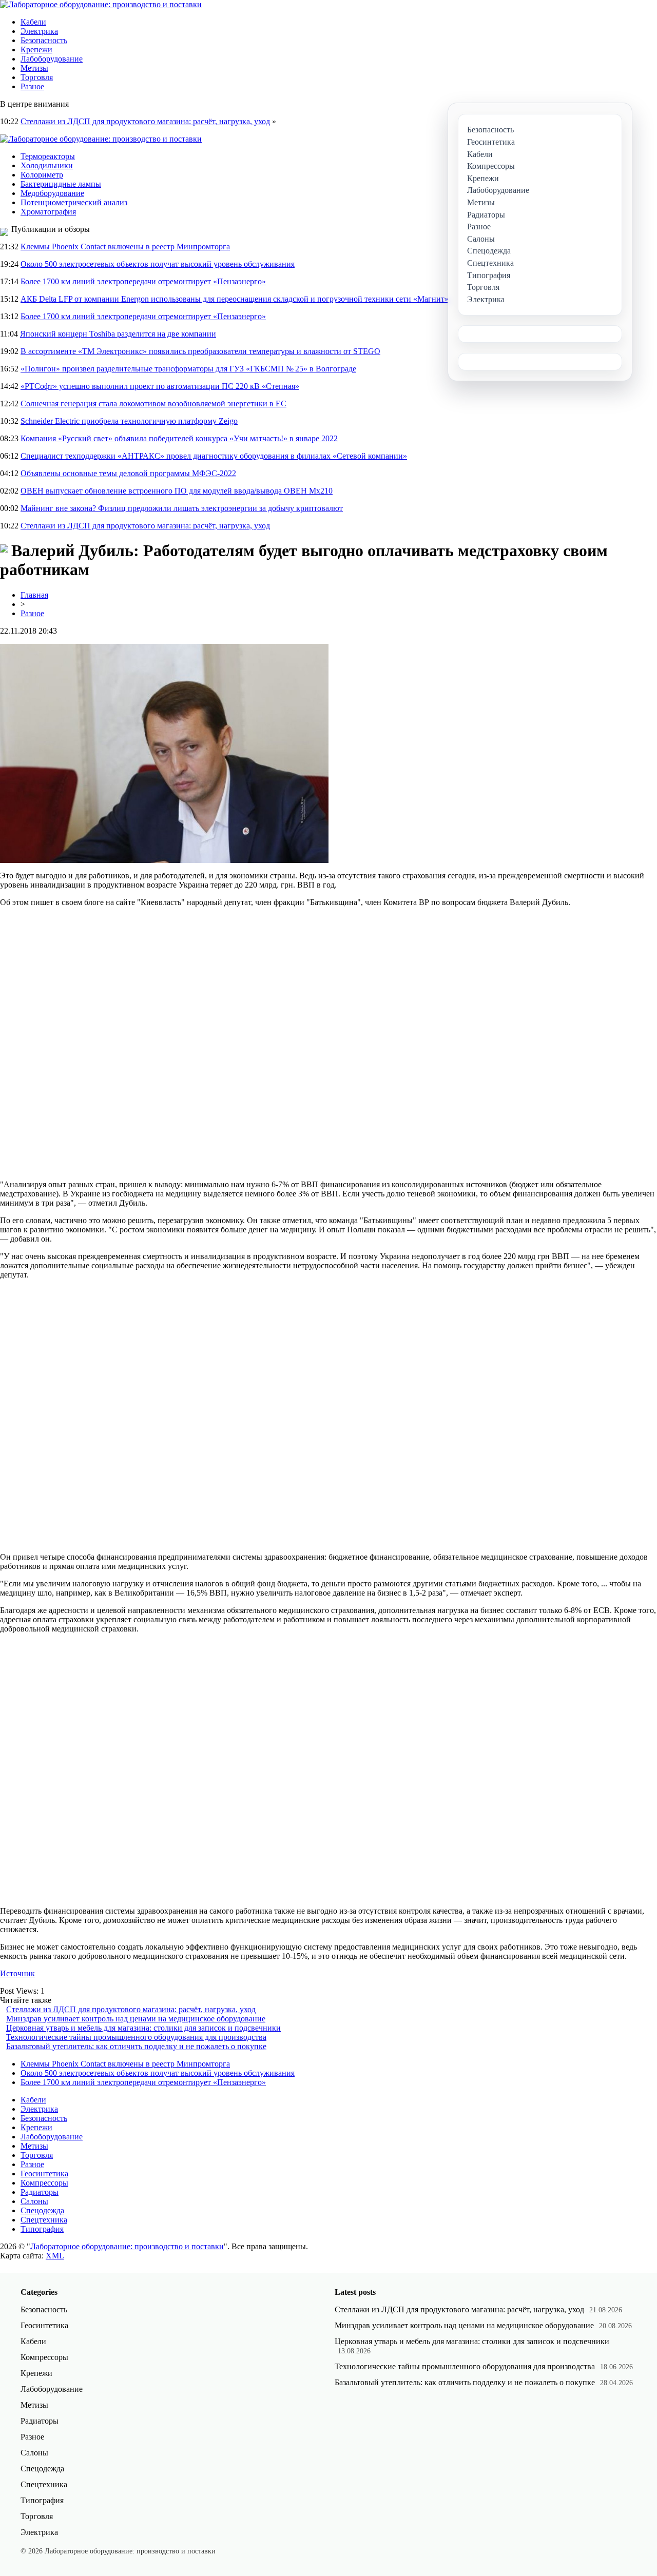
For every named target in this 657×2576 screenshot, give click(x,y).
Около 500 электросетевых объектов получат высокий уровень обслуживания (158, 264)
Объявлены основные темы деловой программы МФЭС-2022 (128, 473)
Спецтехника (44, 2220)
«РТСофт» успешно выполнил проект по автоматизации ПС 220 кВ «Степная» (160, 386)
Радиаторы (40, 2192)
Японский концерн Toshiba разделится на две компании (118, 334)
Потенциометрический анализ (74, 202)
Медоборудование (52, 193)
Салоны (34, 2201)
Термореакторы (48, 156)
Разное (32, 86)
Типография (42, 2229)
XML (55, 2256)
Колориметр (42, 175)
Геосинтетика (44, 2174)
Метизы (34, 68)
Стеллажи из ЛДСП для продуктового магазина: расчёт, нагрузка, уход (145, 121)
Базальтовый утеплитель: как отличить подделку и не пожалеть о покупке (136, 2046)
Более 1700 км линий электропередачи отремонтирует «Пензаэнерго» (143, 281)
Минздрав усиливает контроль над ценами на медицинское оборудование (136, 2019)
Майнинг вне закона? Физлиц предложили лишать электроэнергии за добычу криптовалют (182, 508)
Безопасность (44, 40)
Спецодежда (42, 2210)
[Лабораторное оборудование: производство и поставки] (101, 4)
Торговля (37, 77)
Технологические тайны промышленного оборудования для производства (136, 2037)
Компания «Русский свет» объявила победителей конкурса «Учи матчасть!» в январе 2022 (179, 438)
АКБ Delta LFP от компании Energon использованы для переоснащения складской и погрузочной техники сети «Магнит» (235, 299)
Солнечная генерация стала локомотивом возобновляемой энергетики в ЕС (153, 404)
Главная (34, 595)
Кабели (33, 22)
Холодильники (47, 165)
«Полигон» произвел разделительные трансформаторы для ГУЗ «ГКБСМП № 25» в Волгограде (188, 369)
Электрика (39, 31)
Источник (17, 1973)
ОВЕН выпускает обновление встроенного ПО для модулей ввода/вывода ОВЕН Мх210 (177, 491)
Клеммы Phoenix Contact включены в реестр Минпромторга (125, 247)
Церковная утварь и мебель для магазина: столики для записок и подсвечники (143, 2028)
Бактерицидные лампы (61, 184)
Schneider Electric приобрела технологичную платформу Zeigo (129, 421)
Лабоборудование (52, 59)
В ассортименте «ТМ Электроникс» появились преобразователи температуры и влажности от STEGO (200, 351)
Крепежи (36, 50)
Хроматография (48, 212)
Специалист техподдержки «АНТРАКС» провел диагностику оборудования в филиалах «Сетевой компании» (214, 456)
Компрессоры (44, 2183)
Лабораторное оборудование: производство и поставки (127, 2246)
